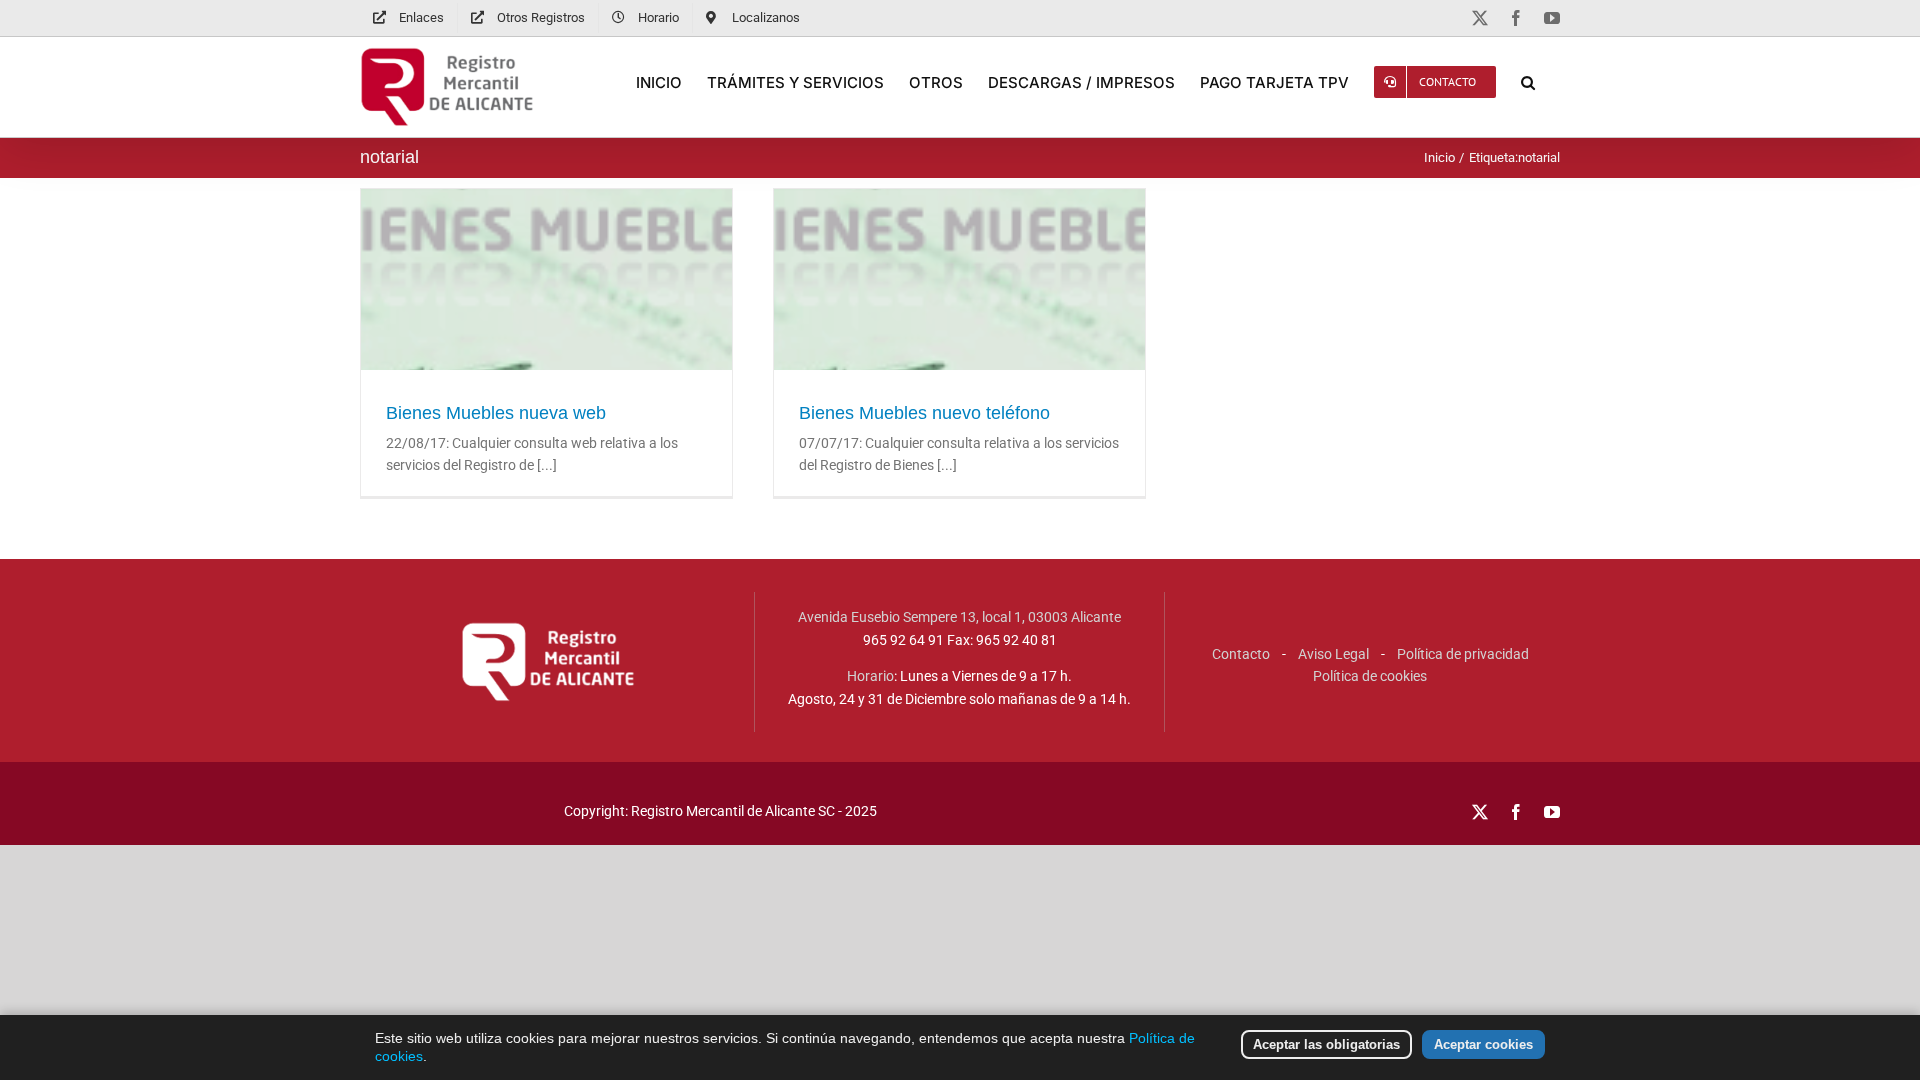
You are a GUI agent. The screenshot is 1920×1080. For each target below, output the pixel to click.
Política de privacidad (1463, 654)
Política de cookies (1370, 676)
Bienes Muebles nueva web (546, 325)
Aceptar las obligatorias (1326, 1044)
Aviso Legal (1333, 654)
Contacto (1241, 654)
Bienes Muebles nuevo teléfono (959, 325)
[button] (1528, 82)
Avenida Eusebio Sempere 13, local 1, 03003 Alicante (959, 617)
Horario (870, 676)
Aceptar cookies (1483, 1044)
